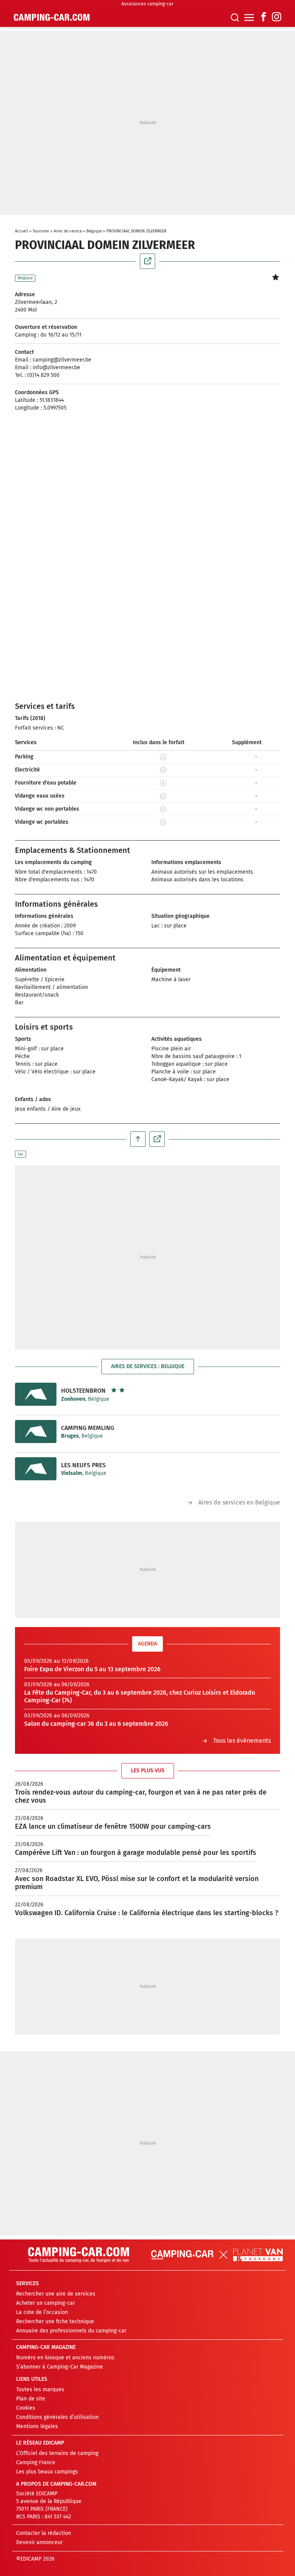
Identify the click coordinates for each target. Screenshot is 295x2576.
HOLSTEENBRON (83, 1391)
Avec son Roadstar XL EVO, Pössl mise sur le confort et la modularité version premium (137, 1883)
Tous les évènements (242, 1741)
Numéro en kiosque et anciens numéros (65, 2358)
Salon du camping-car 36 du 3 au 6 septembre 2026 (96, 1724)
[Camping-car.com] (52, 17)
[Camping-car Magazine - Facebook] (264, 17)
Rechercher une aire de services (56, 2294)
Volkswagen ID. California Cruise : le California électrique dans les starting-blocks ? (147, 1913)
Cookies (26, 2408)
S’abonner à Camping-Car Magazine (60, 2367)
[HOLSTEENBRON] (36, 1394)
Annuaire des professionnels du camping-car (71, 2331)
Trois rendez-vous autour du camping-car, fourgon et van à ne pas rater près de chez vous (141, 1796)
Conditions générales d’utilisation (57, 2417)
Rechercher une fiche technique (55, 2321)
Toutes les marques (40, 2389)
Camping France (36, 2462)
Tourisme (41, 231)
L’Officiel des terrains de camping (57, 2453)
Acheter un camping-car (46, 2303)
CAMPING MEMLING (88, 1428)
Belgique (94, 231)
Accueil (22, 231)
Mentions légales (37, 2426)
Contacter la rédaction (44, 2533)
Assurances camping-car (147, 4)
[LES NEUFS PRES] (36, 1469)
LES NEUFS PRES (83, 1465)
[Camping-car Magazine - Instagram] (277, 17)
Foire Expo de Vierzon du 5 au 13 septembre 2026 (92, 1669)
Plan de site (31, 2399)
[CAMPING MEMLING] (36, 1431)
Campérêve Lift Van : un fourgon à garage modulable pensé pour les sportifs (136, 1853)
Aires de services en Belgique (239, 1502)
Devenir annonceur (39, 2542)
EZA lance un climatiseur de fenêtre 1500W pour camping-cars (113, 1826)
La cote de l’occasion (42, 2312)
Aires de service (68, 231)
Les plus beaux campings (47, 2472)
